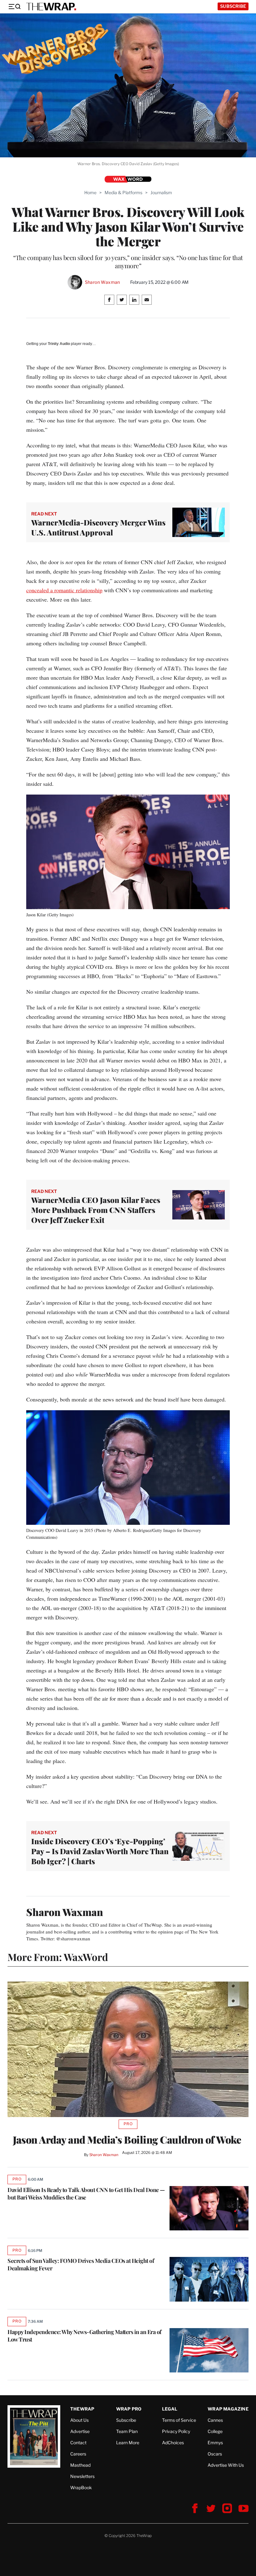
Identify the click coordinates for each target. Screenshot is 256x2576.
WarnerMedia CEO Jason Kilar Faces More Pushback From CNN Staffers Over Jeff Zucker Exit (96, 1210)
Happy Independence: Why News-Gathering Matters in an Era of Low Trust (84, 2336)
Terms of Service (179, 2420)
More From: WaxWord (58, 1957)
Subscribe (233, 6)
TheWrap (82, 2409)
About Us (79, 2420)
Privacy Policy (176, 2431)
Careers (78, 2454)
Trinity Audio (59, 344)
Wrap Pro (129, 2409)
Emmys (215, 2443)
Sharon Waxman (103, 282)
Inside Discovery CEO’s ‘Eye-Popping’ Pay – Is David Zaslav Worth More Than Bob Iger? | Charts (100, 1851)
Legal (170, 2409)
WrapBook (81, 2487)
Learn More (128, 2443)
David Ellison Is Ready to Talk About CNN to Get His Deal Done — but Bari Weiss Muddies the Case (86, 2194)
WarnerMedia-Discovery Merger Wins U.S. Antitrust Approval (98, 527)
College (215, 2431)
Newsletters (82, 2476)
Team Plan (127, 2431)
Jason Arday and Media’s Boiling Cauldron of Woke (128, 2140)
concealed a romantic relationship (64, 590)
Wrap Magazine (228, 2409)
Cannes (215, 2420)
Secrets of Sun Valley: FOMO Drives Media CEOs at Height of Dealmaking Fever (81, 2264)
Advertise (80, 2431)
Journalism (161, 192)
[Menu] (14, 7)
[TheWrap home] (51, 7)
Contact (78, 2443)
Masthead (80, 2465)
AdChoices (173, 2443)
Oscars (215, 2454)
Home (90, 192)
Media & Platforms (123, 192)
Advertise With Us (226, 2465)
